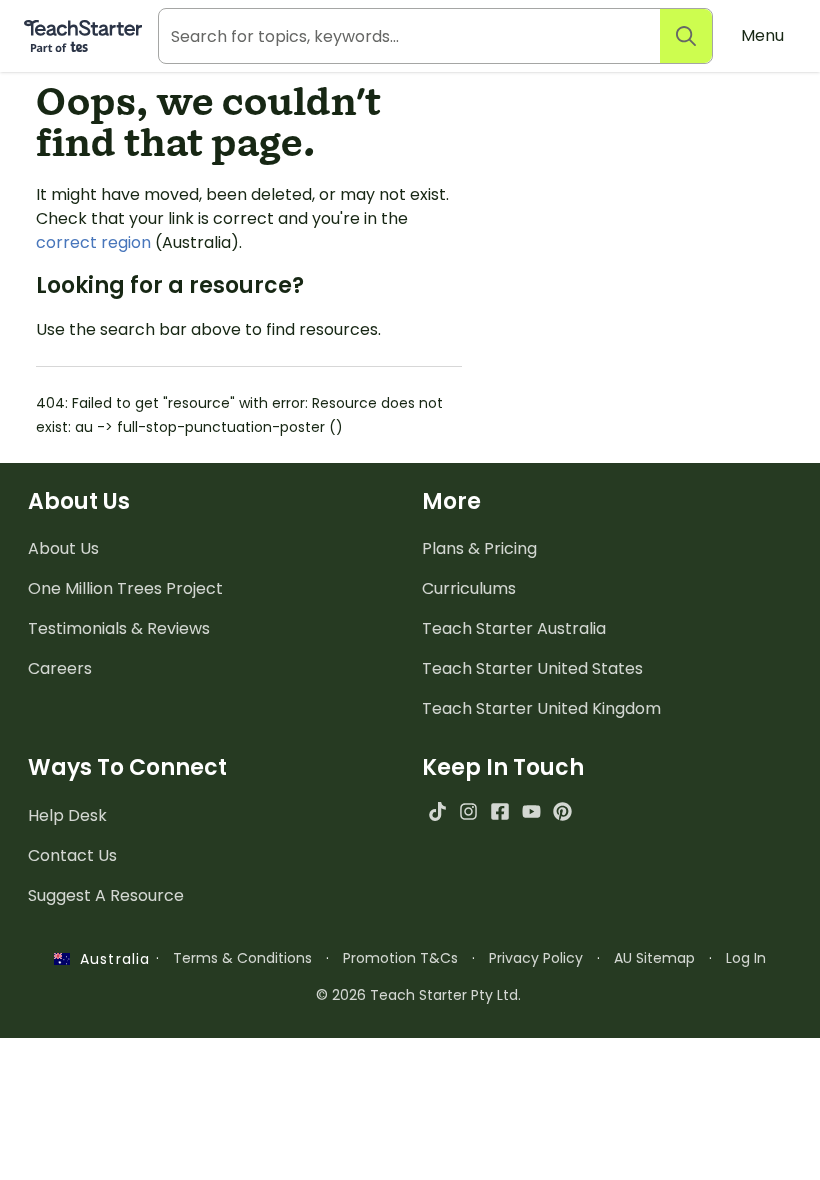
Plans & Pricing (479, 548)
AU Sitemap (654, 958)
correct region (93, 242)
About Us (63, 548)
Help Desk (67, 815)
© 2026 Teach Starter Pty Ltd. (418, 995)
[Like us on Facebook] (499, 811)
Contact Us (72, 855)
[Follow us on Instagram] (468, 811)
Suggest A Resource (106, 895)
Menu (762, 35)
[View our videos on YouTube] (531, 811)
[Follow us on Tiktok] (437, 811)
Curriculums (469, 588)
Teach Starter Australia (514, 628)
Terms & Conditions (242, 958)
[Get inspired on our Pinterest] (562, 811)
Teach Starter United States (532, 668)
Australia (110, 959)
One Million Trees (125, 588)
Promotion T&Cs (400, 958)
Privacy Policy (536, 958)
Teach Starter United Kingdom (541, 708)
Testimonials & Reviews (119, 628)
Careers (60, 668)
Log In (746, 958)
